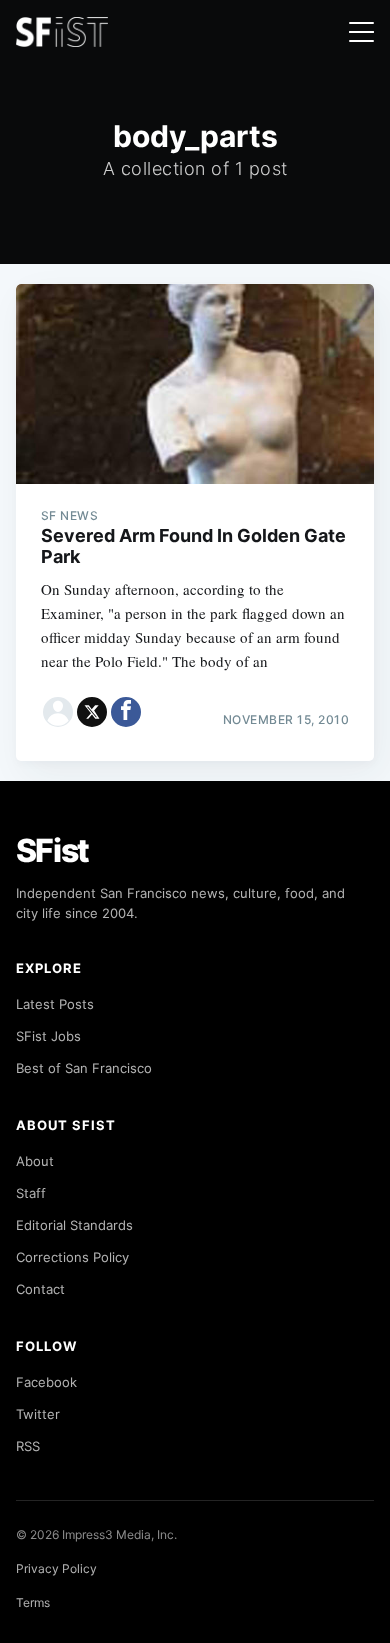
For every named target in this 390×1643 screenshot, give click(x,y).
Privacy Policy (56, 1568)
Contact (40, 1289)
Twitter (38, 1414)
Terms (33, 1602)
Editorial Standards (74, 1225)
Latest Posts (55, 1004)
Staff (31, 1193)
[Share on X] (92, 712)
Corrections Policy (72, 1257)
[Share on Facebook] (126, 712)
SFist (53, 850)
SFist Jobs (48, 1036)
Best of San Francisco (84, 1068)
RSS (28, 1446)
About (35, 1161)
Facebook (46, 1382)
